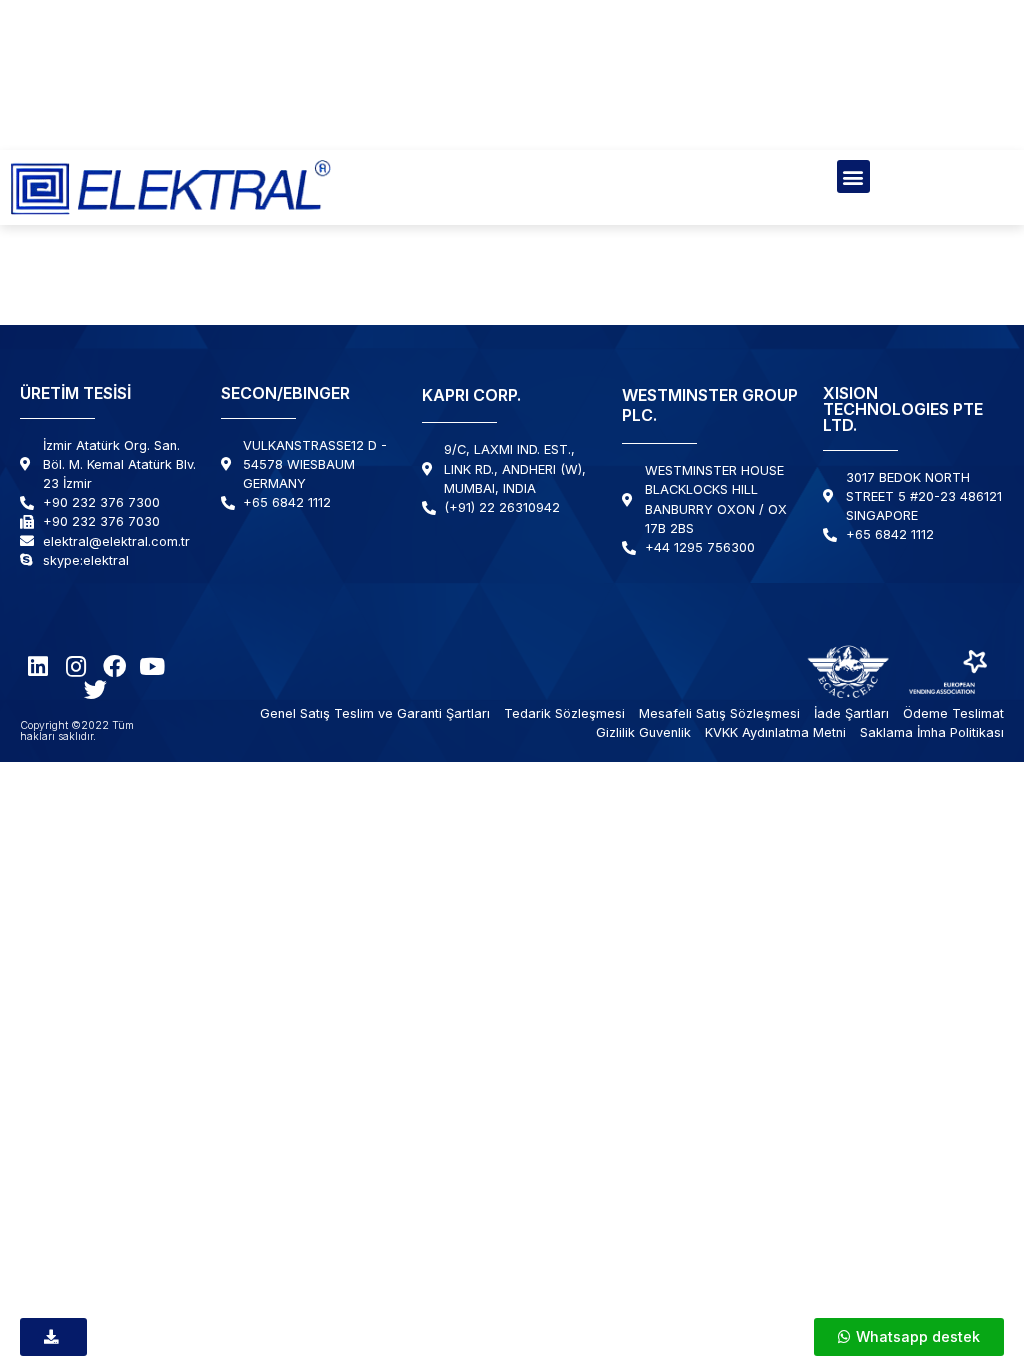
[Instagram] (76, 666)
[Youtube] (152, 666)
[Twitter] (95, 689)
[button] (853, 176)
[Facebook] (114, 666)
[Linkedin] (38, 666)
